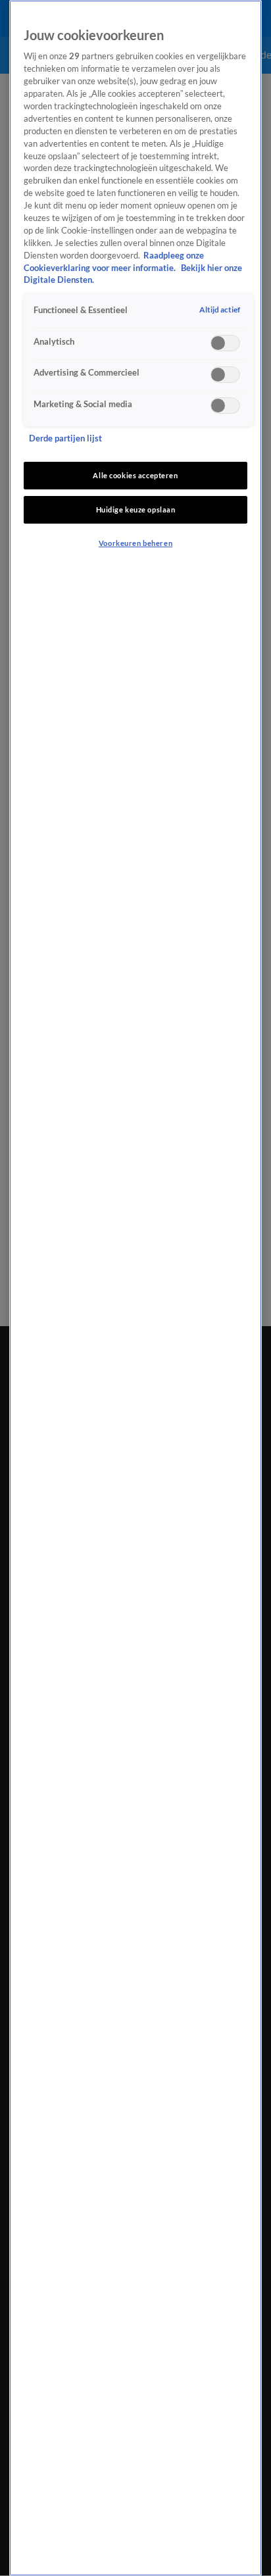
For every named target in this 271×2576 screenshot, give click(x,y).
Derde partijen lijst (65, 438)
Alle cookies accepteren (135, 475)
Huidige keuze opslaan (136, 509)
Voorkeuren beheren (135, 543)
